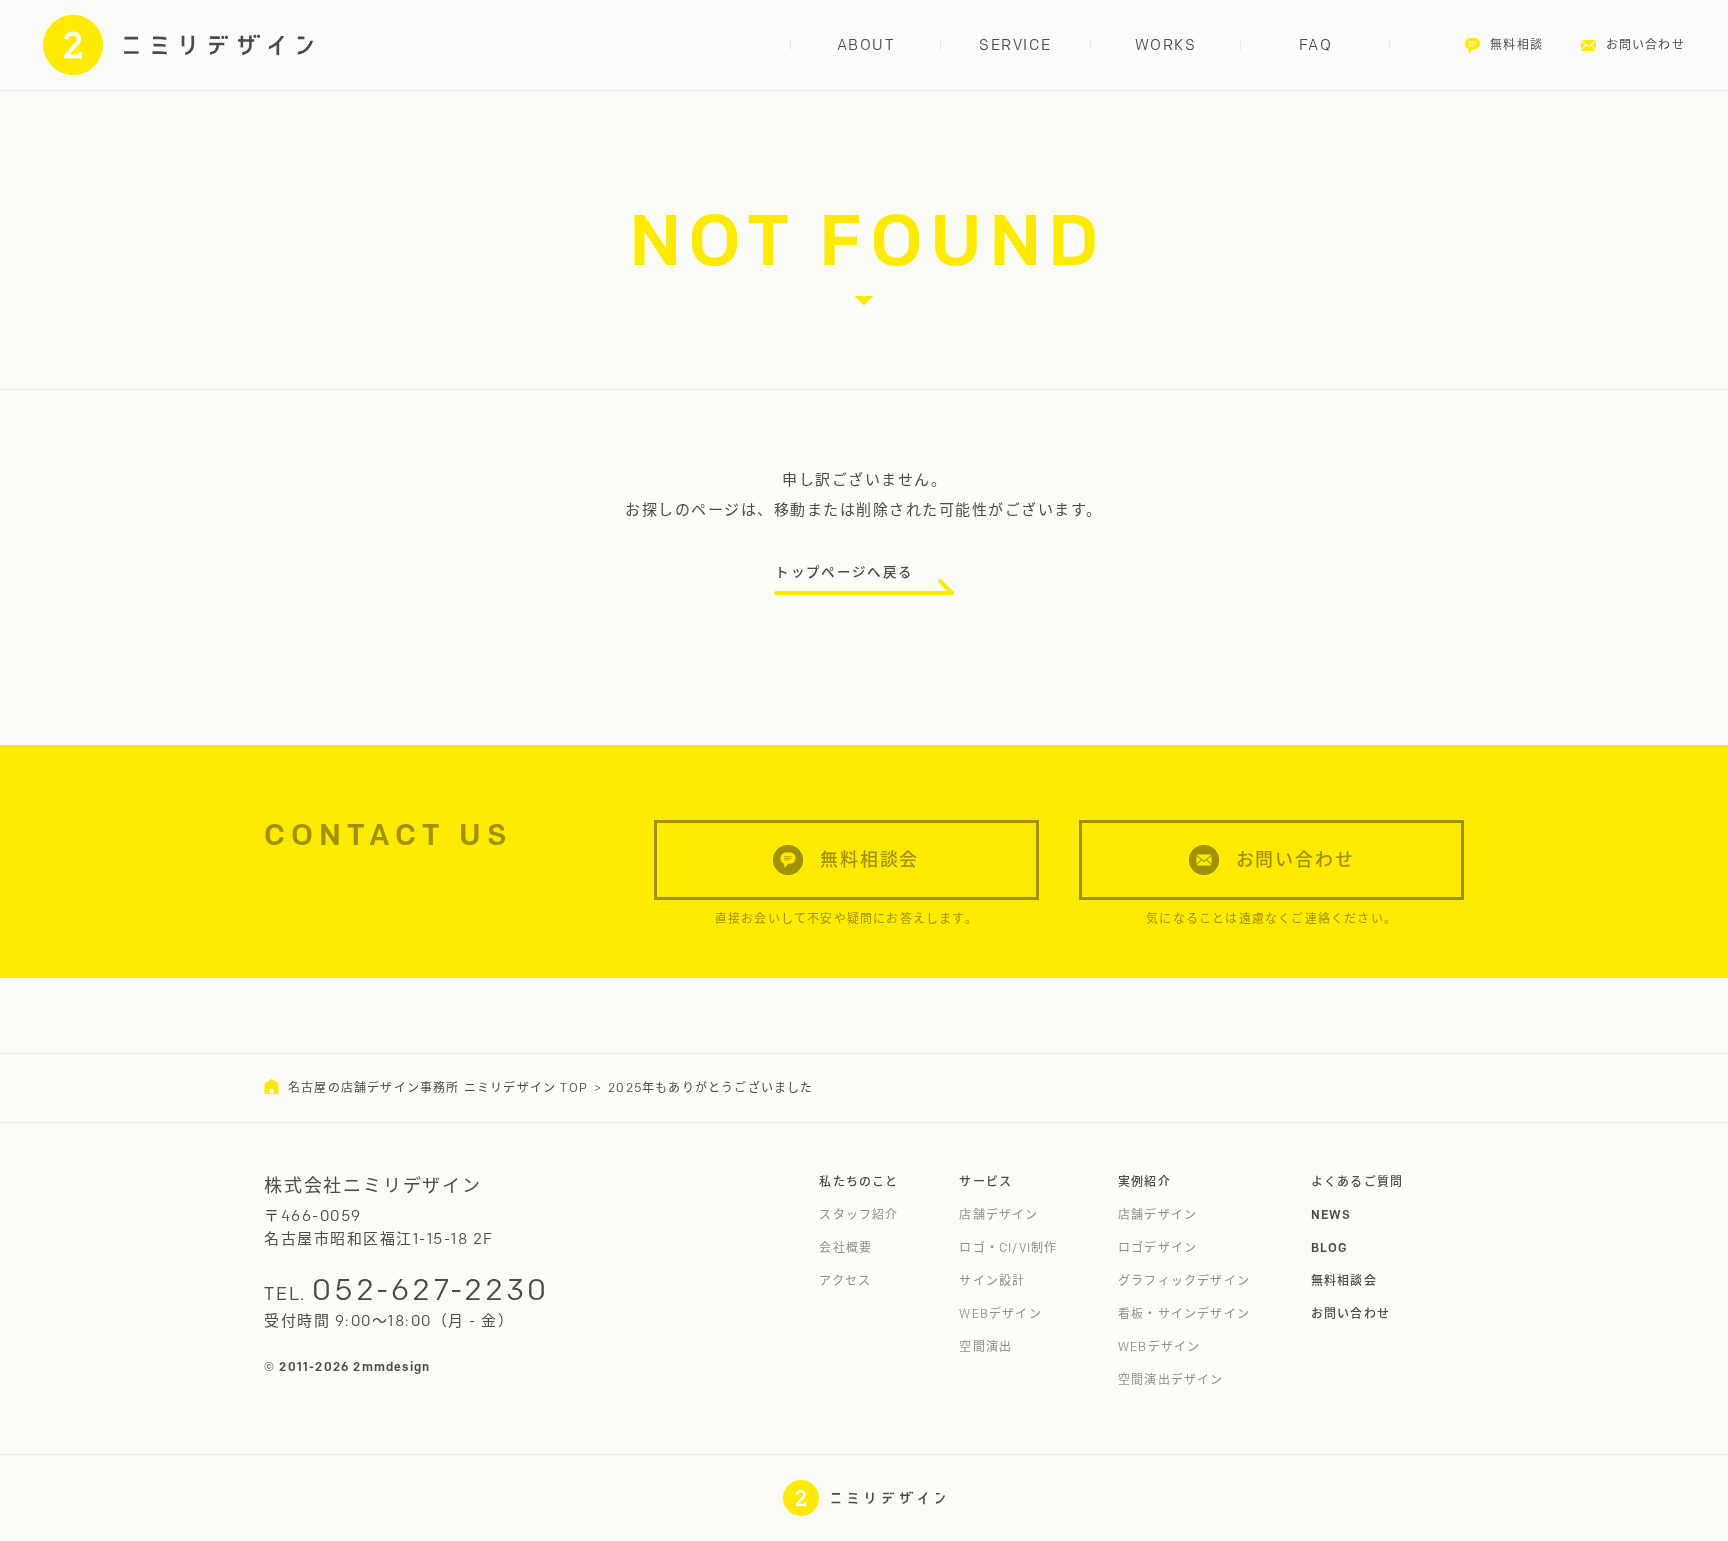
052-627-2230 (430, 1289)
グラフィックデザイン (1184, 1280)
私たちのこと (858, 1181)
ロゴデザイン (1157, 1247)
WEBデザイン (1000, 1313)
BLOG (1330, 1247)
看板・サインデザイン (1184, 1313)
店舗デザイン (998, 1214)
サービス (985, 1181)
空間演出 (985, 1346)
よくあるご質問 (1357, 1181)
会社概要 (845, 1247)
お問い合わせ (1350, 1313)
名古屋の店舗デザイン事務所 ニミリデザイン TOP (438, 1087)
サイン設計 (992, 1280)
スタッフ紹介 (858, 1214)
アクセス (845, 1280)
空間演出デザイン (1171, 1379)
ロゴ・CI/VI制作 (1008, 1247)
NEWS (1331, 1214)
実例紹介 (1144, 1181)
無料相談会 (1344, 1280)
